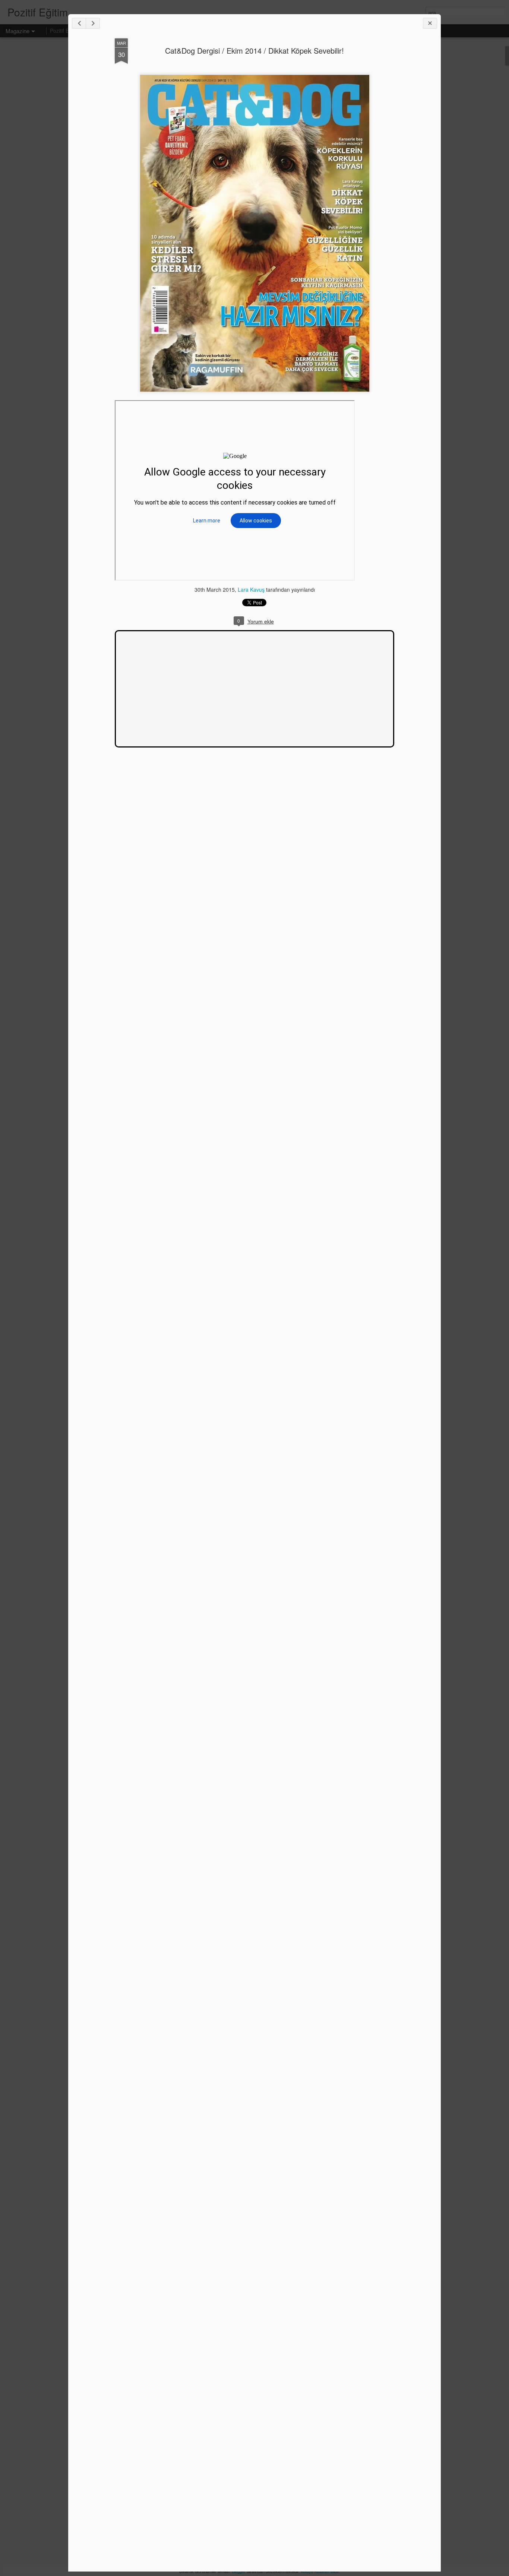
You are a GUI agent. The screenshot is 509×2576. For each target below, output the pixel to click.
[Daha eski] (93, 23)
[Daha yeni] (79, 23)
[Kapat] (430, 23)
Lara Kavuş (251, 590)
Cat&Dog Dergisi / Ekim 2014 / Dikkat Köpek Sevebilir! (255, 50)
